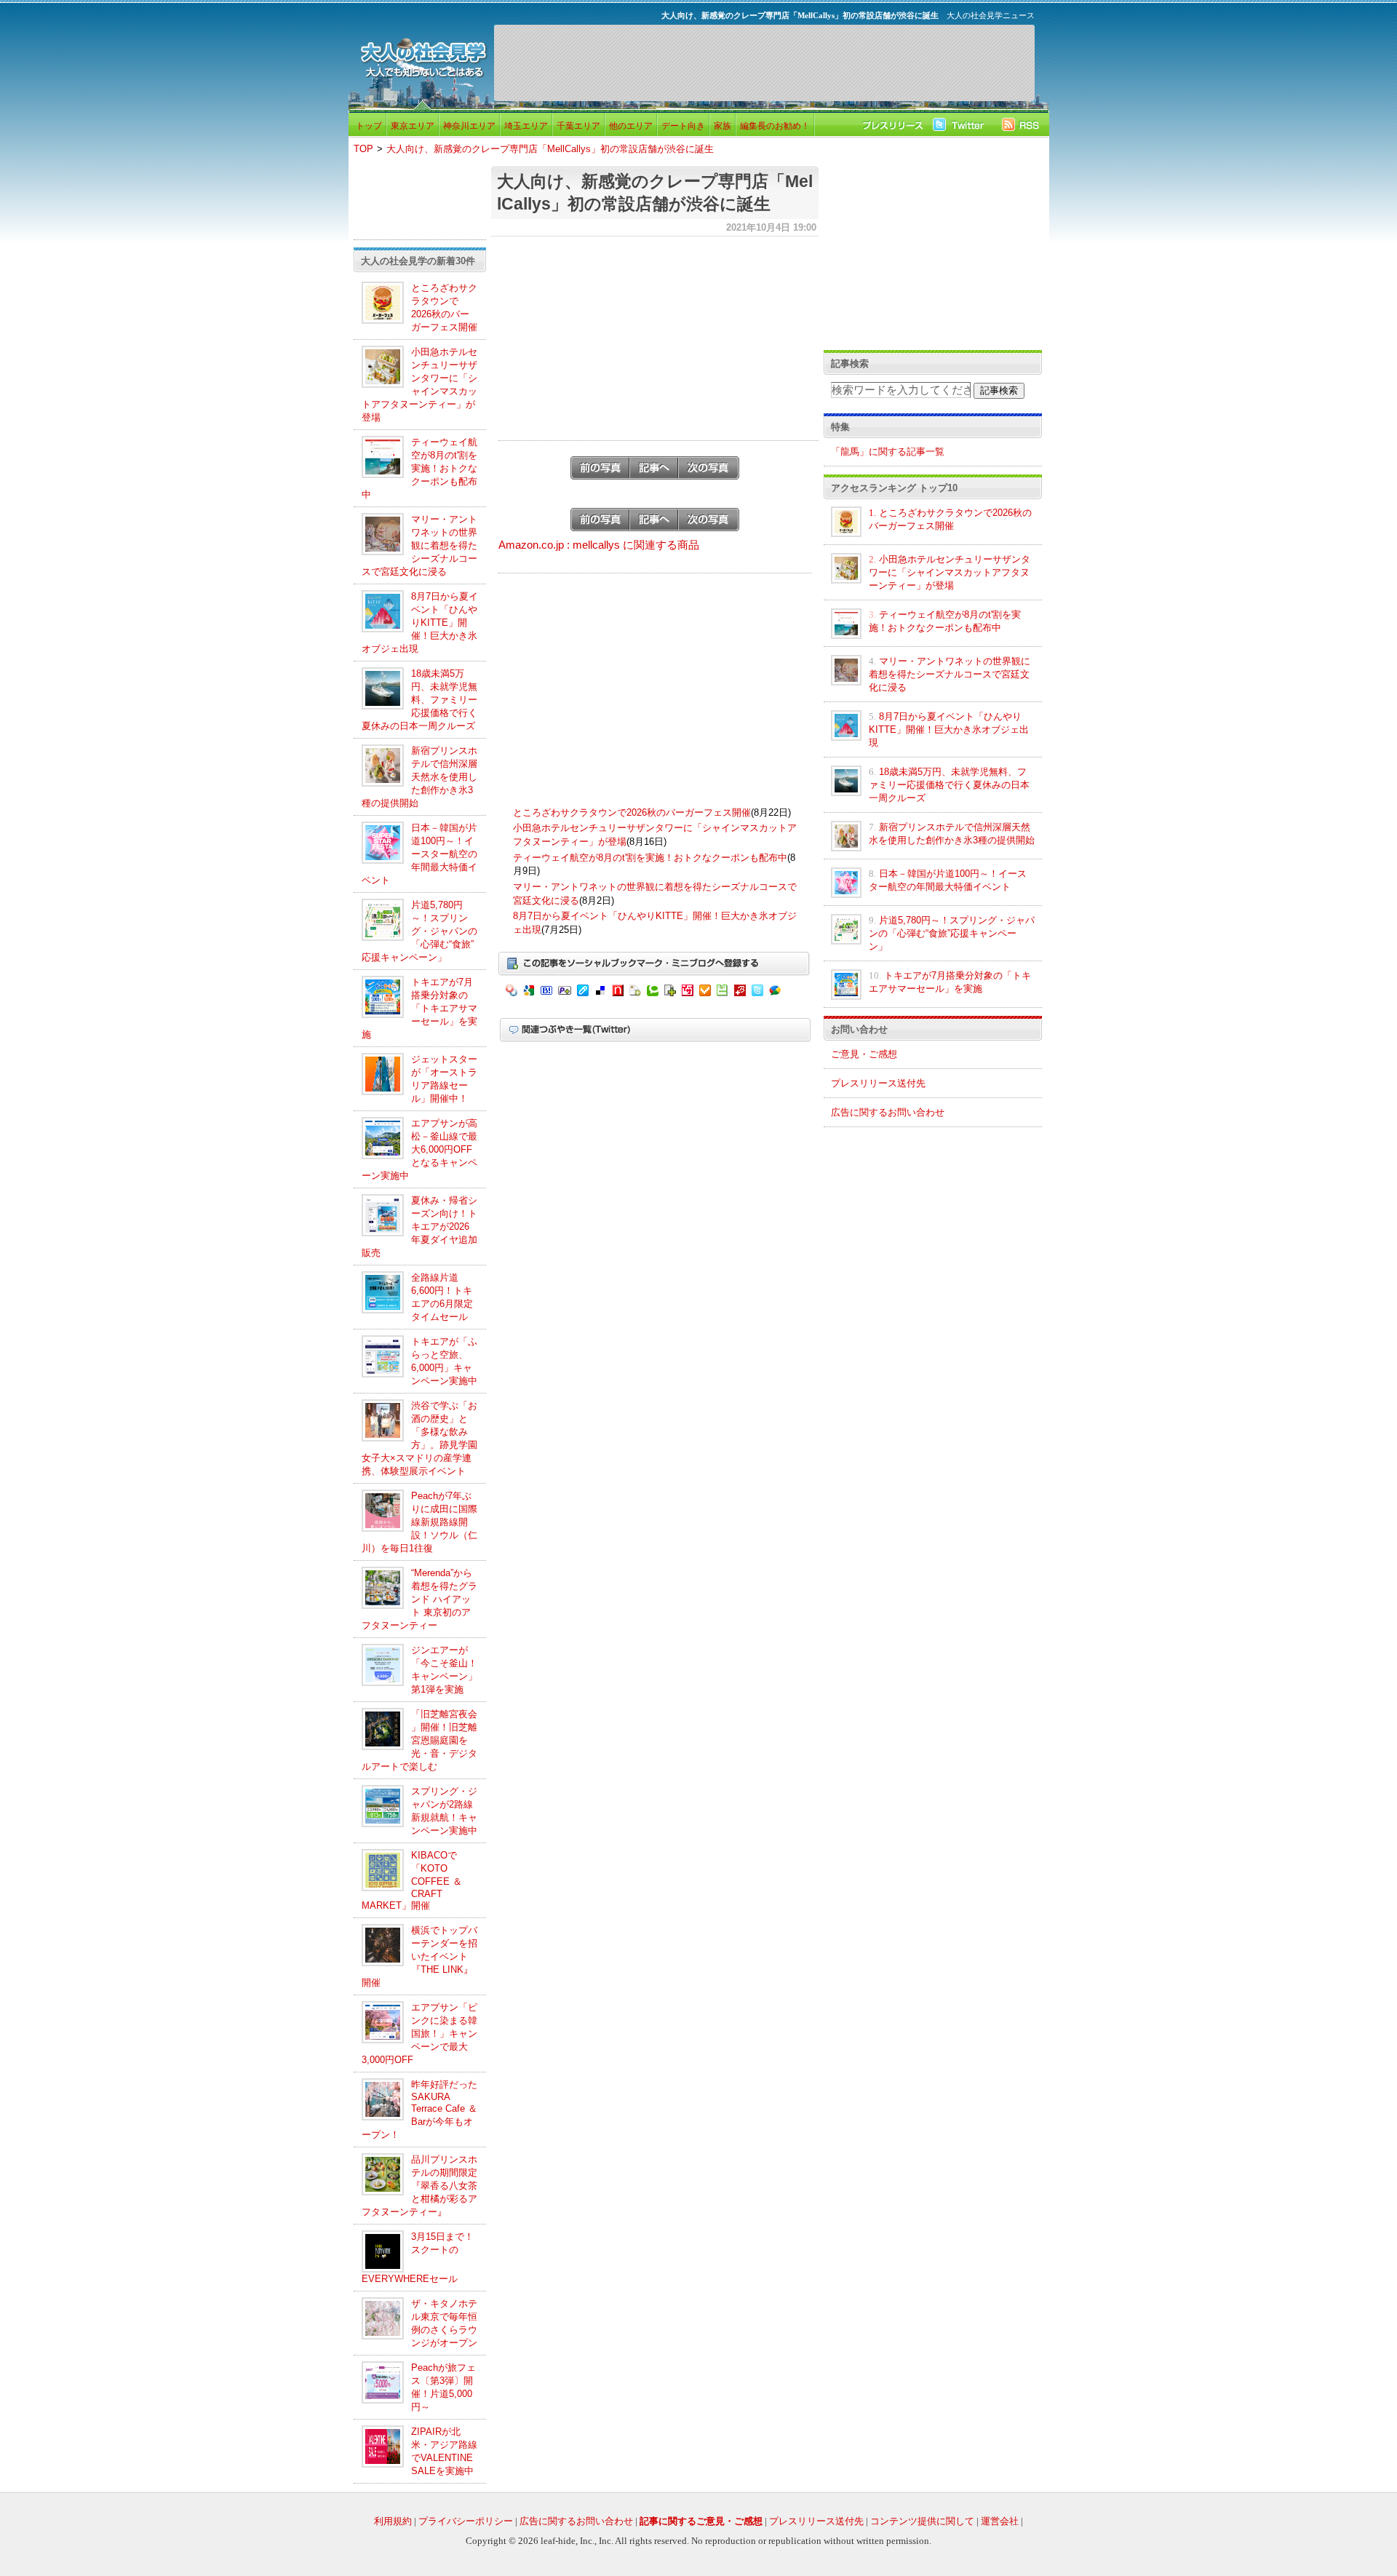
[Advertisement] (764, 63)
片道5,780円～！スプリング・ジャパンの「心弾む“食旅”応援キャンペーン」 (419, 931)
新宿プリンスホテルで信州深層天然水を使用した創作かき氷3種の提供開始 (419, 777)
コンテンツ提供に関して (922, 2521)
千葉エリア (578, 126)
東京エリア (413, 126)
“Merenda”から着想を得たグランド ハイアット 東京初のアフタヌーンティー (419, 1599)
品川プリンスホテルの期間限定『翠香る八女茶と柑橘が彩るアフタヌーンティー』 (419, 2186)
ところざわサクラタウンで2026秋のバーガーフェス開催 (632, 812)
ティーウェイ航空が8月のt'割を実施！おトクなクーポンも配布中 (419, 468)
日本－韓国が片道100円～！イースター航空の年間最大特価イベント (419, 854)
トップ (369, 126)
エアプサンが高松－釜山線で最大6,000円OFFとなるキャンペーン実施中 (419, 1149)
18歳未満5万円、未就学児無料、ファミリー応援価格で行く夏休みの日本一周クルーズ (419, 700)
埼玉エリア (526, 126)
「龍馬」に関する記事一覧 (888, 452)
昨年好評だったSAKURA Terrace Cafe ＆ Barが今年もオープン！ (419, 2110)
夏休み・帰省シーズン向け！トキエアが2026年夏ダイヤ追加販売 (419, 1227)
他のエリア (631, 126)
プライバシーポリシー (466, 2521)
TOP (363, 149)
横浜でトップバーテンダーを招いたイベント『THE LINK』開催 (419, 1956)
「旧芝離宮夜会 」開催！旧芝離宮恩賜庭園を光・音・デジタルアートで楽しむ (419, 1740)
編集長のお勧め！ (775, 126)
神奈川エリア (469, 126)
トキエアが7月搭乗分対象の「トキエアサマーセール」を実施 (419, 1008)
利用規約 (393, 2521)
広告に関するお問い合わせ (888, 1112)
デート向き (683, 126)
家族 (723, 126)
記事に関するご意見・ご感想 (701, 2521)
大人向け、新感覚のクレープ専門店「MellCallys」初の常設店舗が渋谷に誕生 (550, 149)
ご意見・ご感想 (864, 1054)
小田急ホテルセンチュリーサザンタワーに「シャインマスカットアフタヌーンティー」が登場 (950, 572)
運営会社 (1000, 2521)
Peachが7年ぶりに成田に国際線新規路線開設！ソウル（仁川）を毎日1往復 (419, 1522)
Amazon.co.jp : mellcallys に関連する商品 (599, 545)
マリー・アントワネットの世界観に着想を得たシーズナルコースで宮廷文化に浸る (419, 545)
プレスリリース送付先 (878, 1083)
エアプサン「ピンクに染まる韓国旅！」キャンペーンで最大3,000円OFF (419, 2034)
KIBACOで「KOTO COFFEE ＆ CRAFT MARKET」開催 (412, 1880)
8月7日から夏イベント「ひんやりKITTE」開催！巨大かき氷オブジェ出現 (420, 623)
